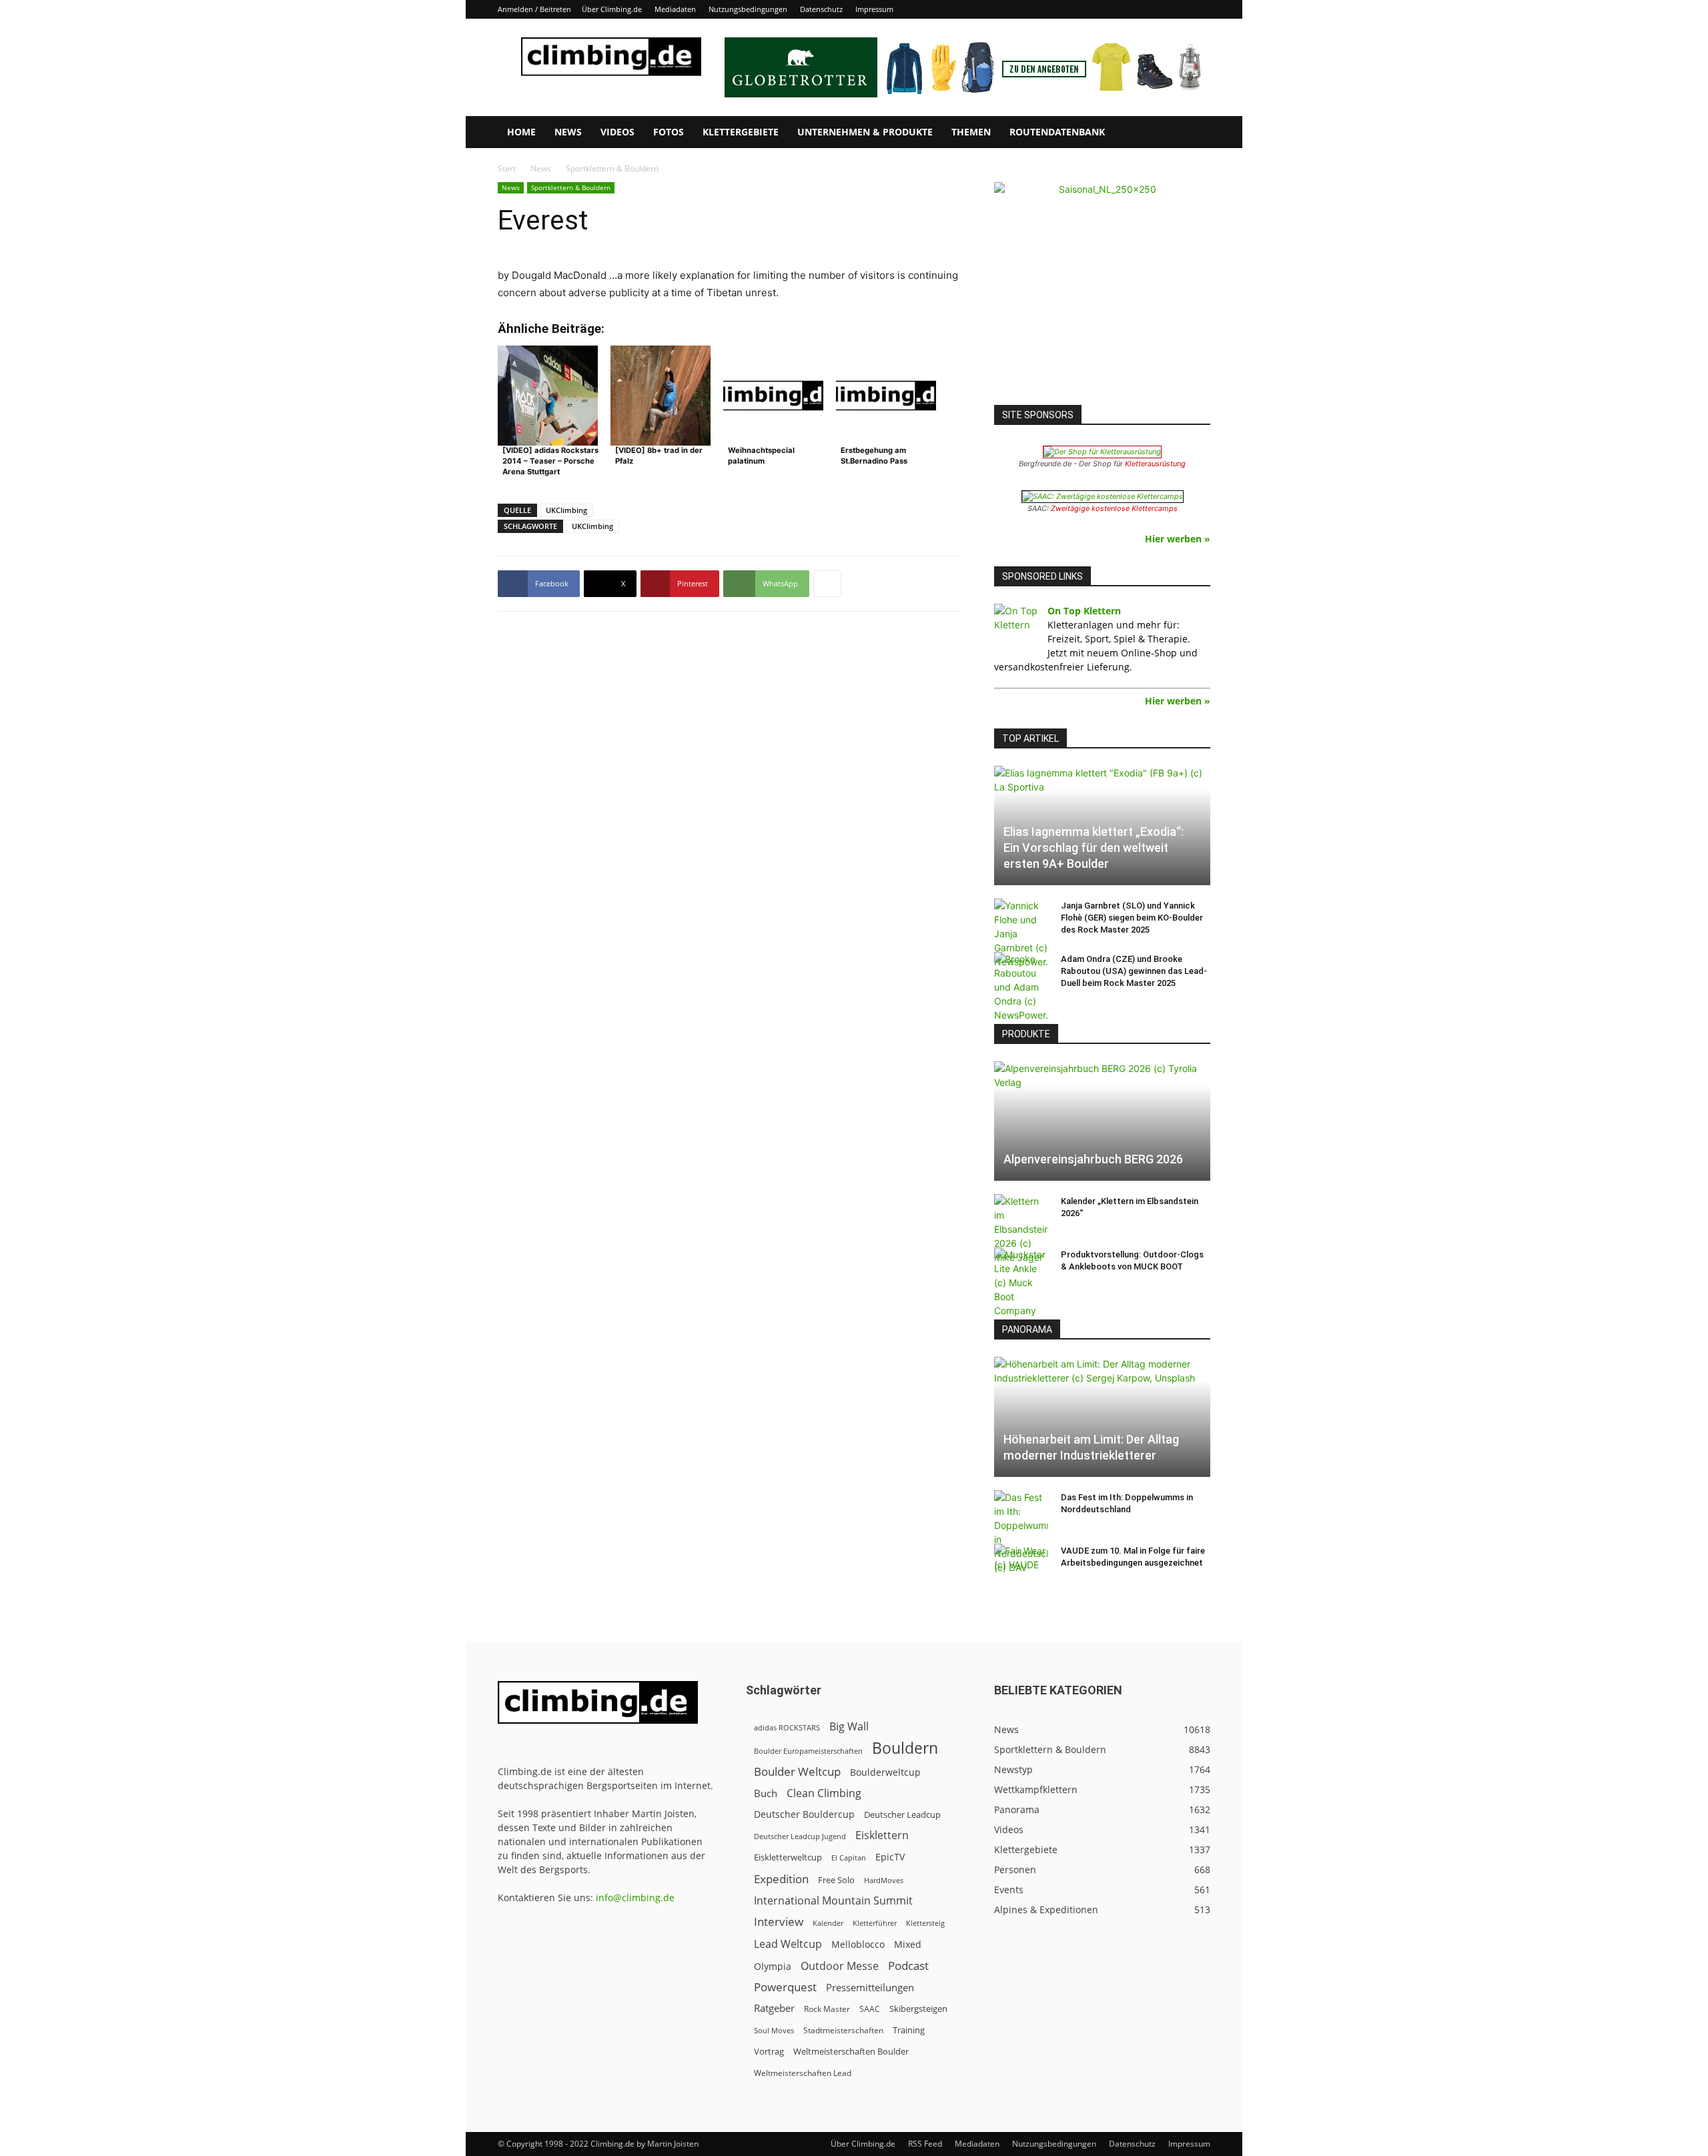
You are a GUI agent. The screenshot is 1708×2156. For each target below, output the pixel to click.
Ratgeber (774, 2008)
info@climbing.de (635, 1898)
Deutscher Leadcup (902, 1814)
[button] (1194, 133)
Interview (779, 1922)
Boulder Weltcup (797, 1771)
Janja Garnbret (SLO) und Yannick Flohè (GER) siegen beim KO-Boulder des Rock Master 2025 (1132, 918)
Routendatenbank (1057, 132)
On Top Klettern (1084, 611)
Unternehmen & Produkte (865, 132)
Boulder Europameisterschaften (808, 1751)
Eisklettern (882, 1835)
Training (909, 2030)
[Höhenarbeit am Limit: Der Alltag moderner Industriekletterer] (1102, 1417)
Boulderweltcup (885, 1772)
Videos (617, 132)
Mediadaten (675, 9)
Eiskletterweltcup (788, 1857)
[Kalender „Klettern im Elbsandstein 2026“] (1021, 1229)
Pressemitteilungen (870, 1987)
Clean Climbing (824, 1793)
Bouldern (905, 1748)
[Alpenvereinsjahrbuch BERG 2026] (1102, 1121)
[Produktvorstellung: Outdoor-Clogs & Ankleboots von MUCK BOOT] (1021, 1282)
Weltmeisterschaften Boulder (851, 2051)
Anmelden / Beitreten (534, 9)
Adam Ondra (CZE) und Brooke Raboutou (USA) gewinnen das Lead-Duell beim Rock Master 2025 (1134, 971)
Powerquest (785, 1987)
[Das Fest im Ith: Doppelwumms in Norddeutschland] (1021, 1532)
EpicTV (890, 1857)
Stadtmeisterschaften (843, 2030)
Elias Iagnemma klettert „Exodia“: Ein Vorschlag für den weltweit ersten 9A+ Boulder (1094, 848)
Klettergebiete (741, 132)
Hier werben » (1178, 539)
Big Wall (849, 1727)
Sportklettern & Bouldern (571, 187)
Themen (971, 132)
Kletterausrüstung (1155, 464)
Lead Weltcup (788, 1944)
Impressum (874, 9)
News (568, 132)
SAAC (870, 2009)
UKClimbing (566, 510)
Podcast (908, 1966)
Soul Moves (774, 2030)
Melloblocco (858, 1944)
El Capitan (849, 1858)
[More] (827, 584)
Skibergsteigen (918, 2009)
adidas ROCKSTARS (787, 1727)
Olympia (773, 1966)
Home (521, 132)
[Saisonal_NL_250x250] (1102, 290)
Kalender (828, 1923)
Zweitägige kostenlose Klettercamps (1114, 508)
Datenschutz (821, 9)
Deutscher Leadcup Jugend (800, 1836)
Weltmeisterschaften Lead (803, 2073)
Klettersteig (925, 1923)
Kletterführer (875, 1923)
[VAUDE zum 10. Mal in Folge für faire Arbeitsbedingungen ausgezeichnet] (1021, 1564)
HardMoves (884, 1880)
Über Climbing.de (612, 9)
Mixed (908, 1945)
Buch (766, 1793)
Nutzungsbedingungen (748, 9)
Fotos (669, 132)
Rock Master (827, 2009)
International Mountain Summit (833, 1901)
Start (507, 168)
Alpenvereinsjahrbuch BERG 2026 (1093, 1159)
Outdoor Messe (840, 1966)
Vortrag (769, 2051)
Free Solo (836, 1880)
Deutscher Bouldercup (804, 1814)
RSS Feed (925, 2144)
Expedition (781, 1879)
